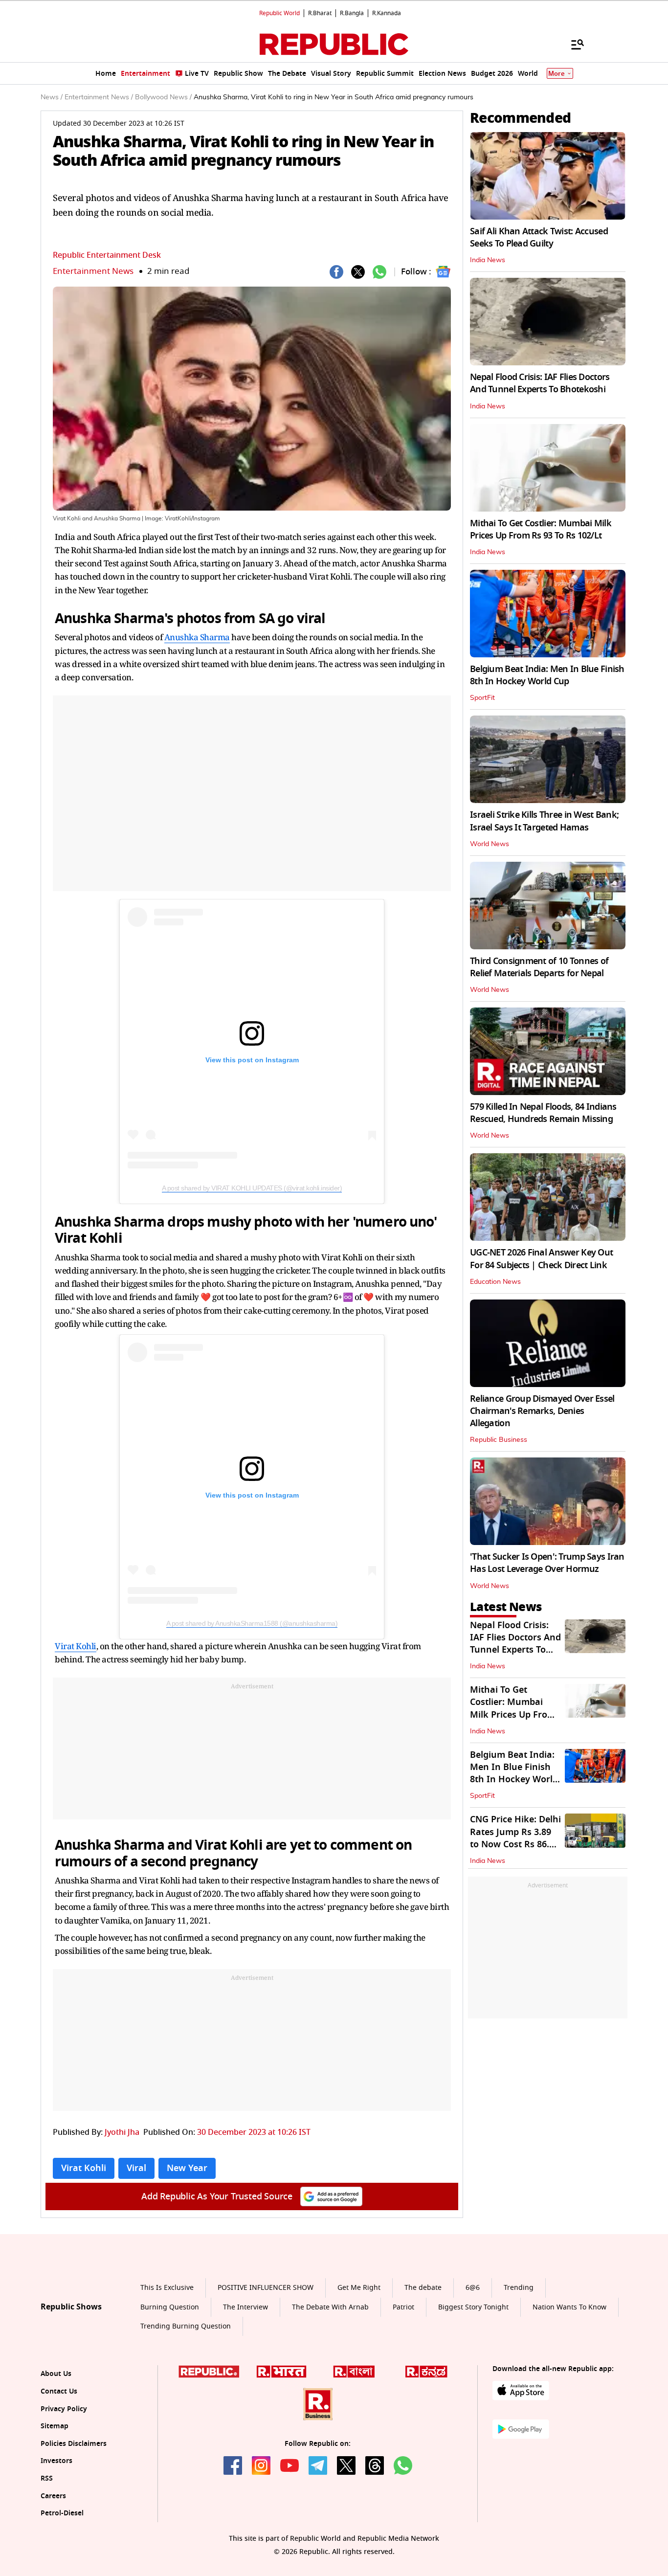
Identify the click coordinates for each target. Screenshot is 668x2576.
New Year (187, 2168)
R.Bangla (352, 13)
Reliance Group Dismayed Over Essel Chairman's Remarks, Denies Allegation (542, 1411)
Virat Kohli (76, 1646)
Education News (495, 1282)
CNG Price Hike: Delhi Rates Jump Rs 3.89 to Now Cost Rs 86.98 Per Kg (515, 1838)
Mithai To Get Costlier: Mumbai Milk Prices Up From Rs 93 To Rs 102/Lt (541, 529)
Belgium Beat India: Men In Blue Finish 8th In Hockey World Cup (547, 675)
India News (488, 260)
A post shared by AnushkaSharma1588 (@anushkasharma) (252, 1623)
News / (52, 97)
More (557, 74)
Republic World (279, 13)
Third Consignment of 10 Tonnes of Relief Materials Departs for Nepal (539, 967)
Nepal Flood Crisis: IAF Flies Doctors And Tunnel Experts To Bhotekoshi (540, 383)
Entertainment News (93, 271)
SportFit (482, 698)
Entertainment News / (99, 97)
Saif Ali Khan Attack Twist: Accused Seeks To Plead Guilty (539, 237)
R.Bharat (320, 13)
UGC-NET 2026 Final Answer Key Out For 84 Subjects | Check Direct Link (541, 1259)
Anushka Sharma (197, 637)
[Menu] (573, 44)
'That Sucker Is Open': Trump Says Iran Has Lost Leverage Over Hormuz (547, 1563)
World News (490, 844)
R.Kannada (387, 13)
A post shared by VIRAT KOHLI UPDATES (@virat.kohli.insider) (252, 1188)
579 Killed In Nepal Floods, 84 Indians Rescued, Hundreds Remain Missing (543, 1113)
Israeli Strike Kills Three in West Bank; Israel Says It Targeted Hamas (544, 821)
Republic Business (499, 1440)
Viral (136, 2168)
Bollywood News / (163, 97)
